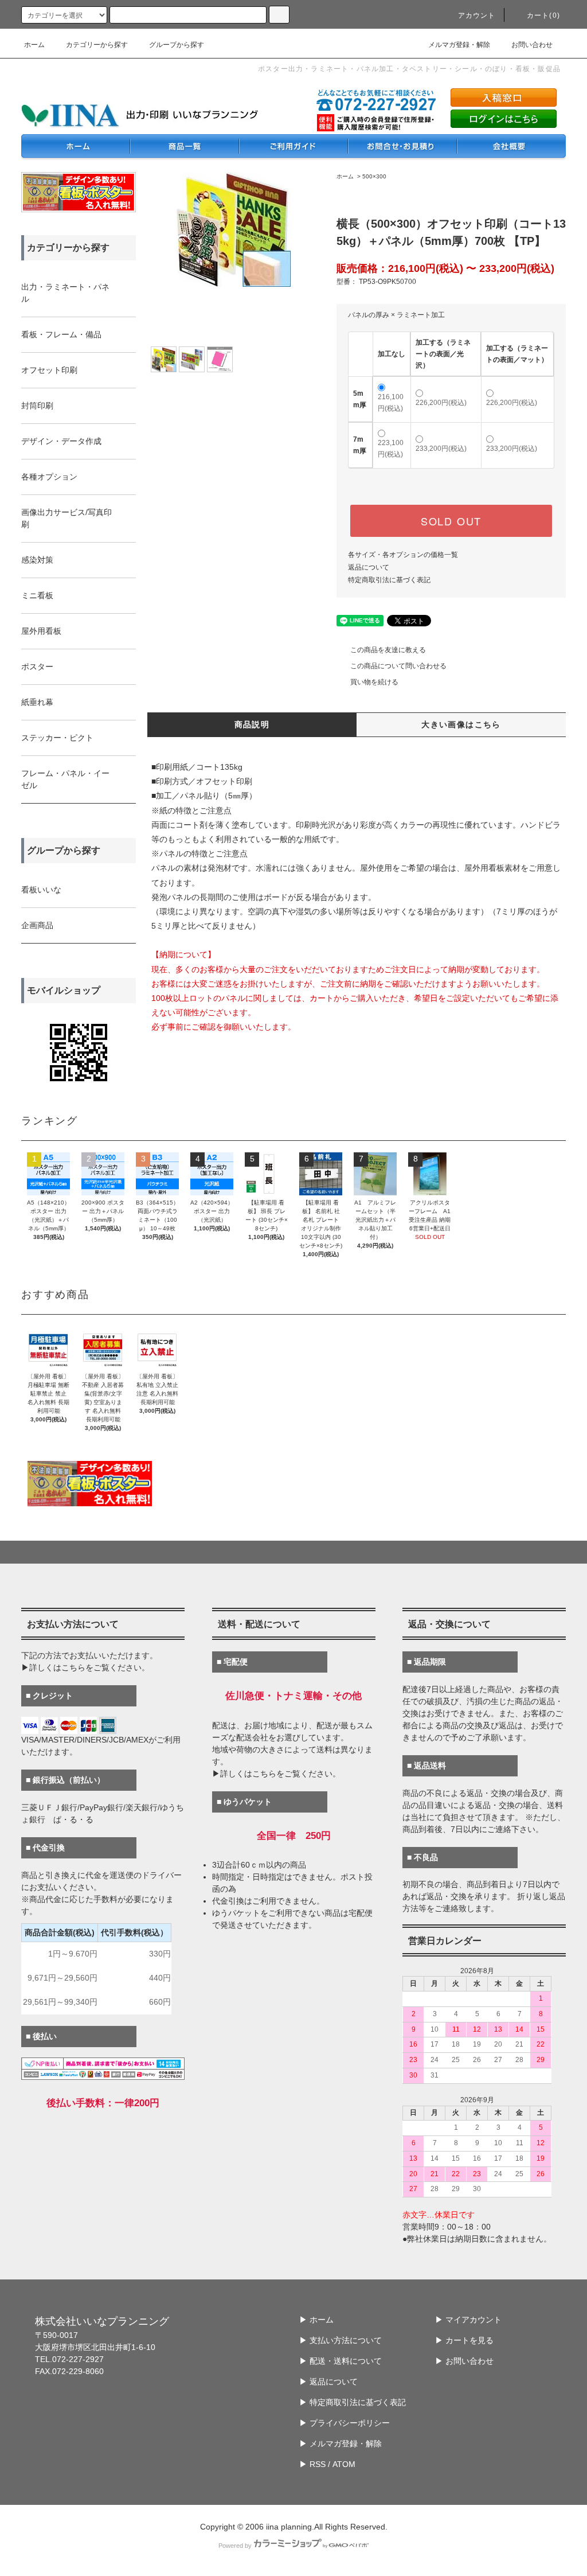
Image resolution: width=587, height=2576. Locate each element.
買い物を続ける (374, 682)
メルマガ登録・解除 (459, 45)
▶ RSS (312, 2464)
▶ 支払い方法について (341, 2340)
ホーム (34, 45)
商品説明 (252, 724)
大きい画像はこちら (461, 724)
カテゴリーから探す (97, 45)
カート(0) (543, 15)
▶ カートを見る (464, 2340)
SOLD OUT (451, 521)
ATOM (344, 2464)
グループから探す (177, 45)
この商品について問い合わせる (398, 666)
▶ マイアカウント (468, 2320)
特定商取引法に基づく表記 (389, 580)
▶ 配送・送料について (341, 2361)
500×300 (374, 176)
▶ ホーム (316, 2320)
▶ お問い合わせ (464, 2361)
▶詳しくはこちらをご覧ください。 (85, 1667)
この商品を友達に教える (388, 650)
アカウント (477, 15)
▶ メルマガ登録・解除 (341, 2444)
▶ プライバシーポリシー (345, 2423)
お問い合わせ (532, 45)
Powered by (235, 2546)
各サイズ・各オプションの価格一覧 (403, 555)
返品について (369, 567)
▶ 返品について (328, 2382)
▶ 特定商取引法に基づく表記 (353, 2402)
